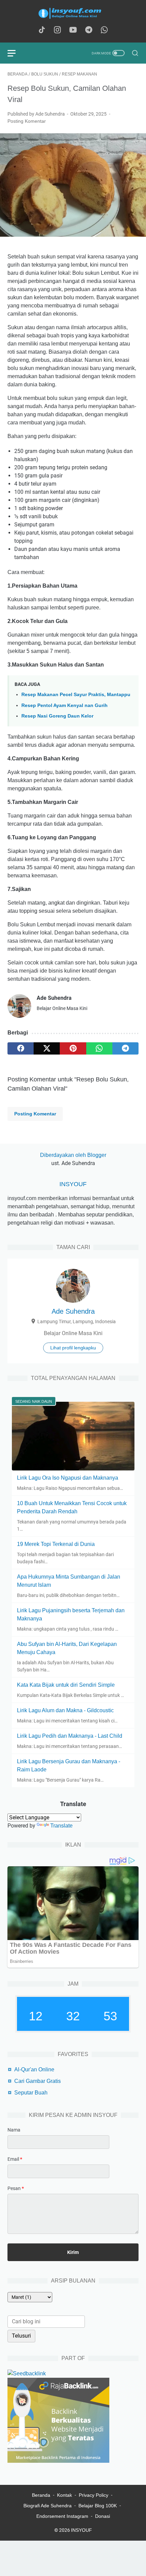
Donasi (103, 2516)
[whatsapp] (99, 1048)
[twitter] (47, 1048)
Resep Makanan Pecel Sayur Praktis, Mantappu (76, 694)
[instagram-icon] (57, 30)
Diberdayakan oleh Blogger (73, 1155)
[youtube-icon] (73, 30)
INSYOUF (73, 1184)
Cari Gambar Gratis (38, 2081)
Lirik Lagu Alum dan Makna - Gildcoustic (65, 1710)
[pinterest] (73, 1048)
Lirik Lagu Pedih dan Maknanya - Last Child (70, 1736)
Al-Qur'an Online (34, 2069)
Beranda (41, 2495)
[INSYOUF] (73, 13)
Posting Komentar (27, 121)
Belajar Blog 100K (98, 2506)
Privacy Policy (94, 2495)
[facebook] (21, 1048)
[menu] (16, 53)
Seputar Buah (31, 2093)
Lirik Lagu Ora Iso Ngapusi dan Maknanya (68, 1478)
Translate (61, 1826)
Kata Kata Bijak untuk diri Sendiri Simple (66, 1685)
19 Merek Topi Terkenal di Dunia (56, 1544)
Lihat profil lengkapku (73, 1348)
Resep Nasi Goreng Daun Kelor (57, 716)
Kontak (65, 2495)
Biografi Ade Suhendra (48, 2506)
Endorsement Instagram (62, 2516)
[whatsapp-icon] (104, 30)
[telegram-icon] (89, 30)
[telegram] (125, 1048)
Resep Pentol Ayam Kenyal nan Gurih (65, 705)
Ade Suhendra (73, 1311)
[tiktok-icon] (42, 30)
